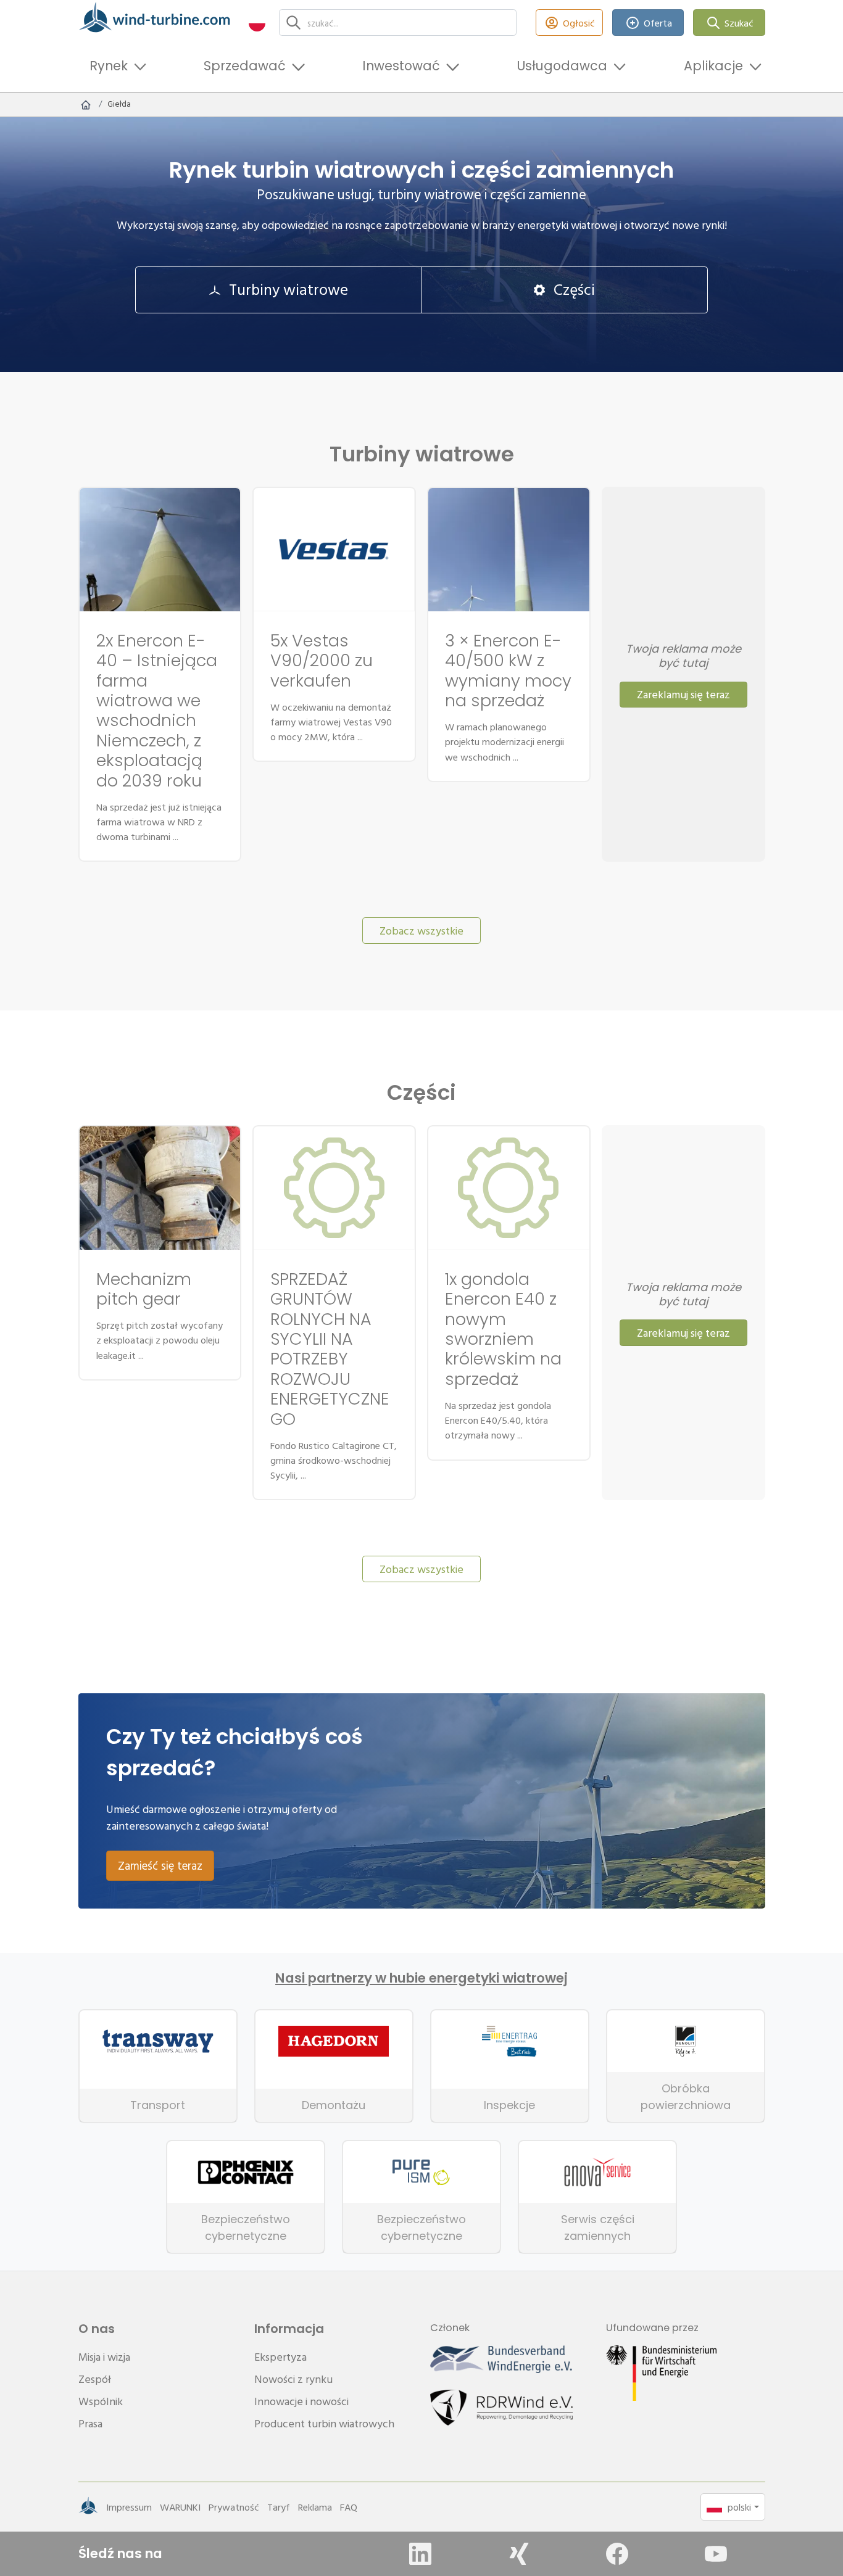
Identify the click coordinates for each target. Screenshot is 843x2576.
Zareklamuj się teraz (683, 694)
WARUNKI (180, 2507)
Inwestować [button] (401, 66)
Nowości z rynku (293, 2379)
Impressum (129, 2507)
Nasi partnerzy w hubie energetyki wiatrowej (421, 1978)
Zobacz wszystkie (421, 931)
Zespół (95, 2379)
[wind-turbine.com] (86, 104)
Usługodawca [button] (562, 66)
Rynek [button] (109, 66)
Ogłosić (579, 23)
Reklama (315, 2507)
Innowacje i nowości (301, 2401)
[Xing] (519, 2554)
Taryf (279, 2507)
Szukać (739, 23)
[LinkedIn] (420, 2554)
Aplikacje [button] (713, 66)
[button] (257, 23)
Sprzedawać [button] (245, 66)
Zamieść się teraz (160, 1865)
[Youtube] (716, 2554)
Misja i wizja (104, 2357)
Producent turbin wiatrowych (324, 2423)
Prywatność (234, 2507)
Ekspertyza (280, 2357)
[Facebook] (617, 2554)
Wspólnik (101, 2401)
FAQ (349, 2507)
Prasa (90, 2423)
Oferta (658, 23)
